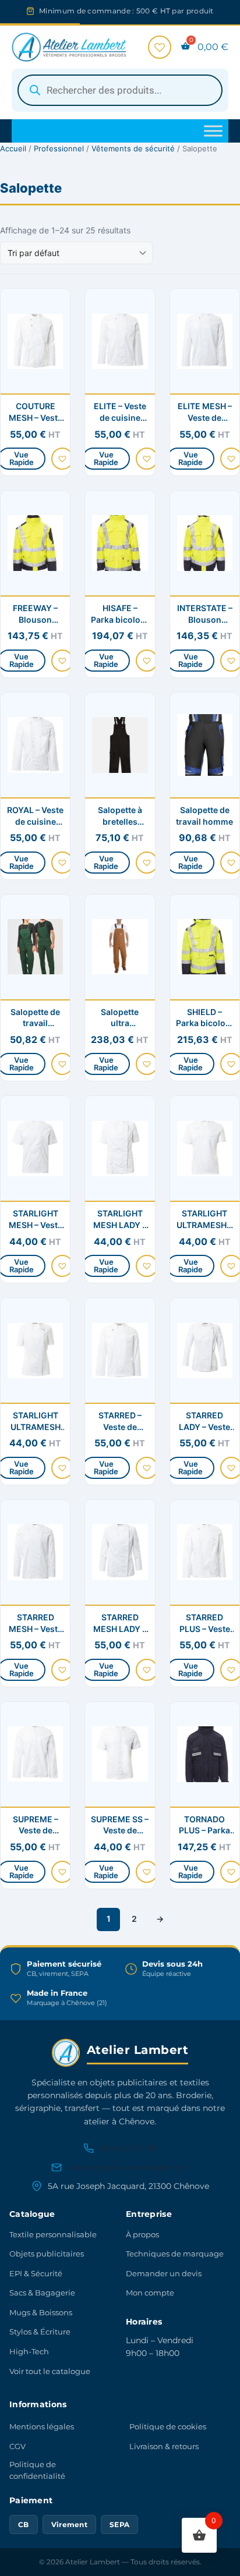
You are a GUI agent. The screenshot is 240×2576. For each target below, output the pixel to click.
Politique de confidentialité (37, 2470)
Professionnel (59, 148)
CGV (17, 2446)
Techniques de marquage (175, 2254)
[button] (62, 459)
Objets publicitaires (47, 2254)
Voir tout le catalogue (50, 2371)
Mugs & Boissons (41, 2312)
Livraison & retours (164, 2446)
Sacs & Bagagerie (42, 2293)
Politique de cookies (168, 2426)
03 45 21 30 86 (128, 2148)
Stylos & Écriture (40, 2332)
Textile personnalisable (53, 2234)
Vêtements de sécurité (133, 148)
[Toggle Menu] (213, 131)
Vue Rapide (106, 458)
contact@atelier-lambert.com (128, 2167)
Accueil (13, 148)
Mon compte (150, 2293)
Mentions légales (42, 2426)
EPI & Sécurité (36, 2273)
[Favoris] (160, 47)
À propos (142, 2234)
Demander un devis (164, 2273)
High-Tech (29, 2351)
